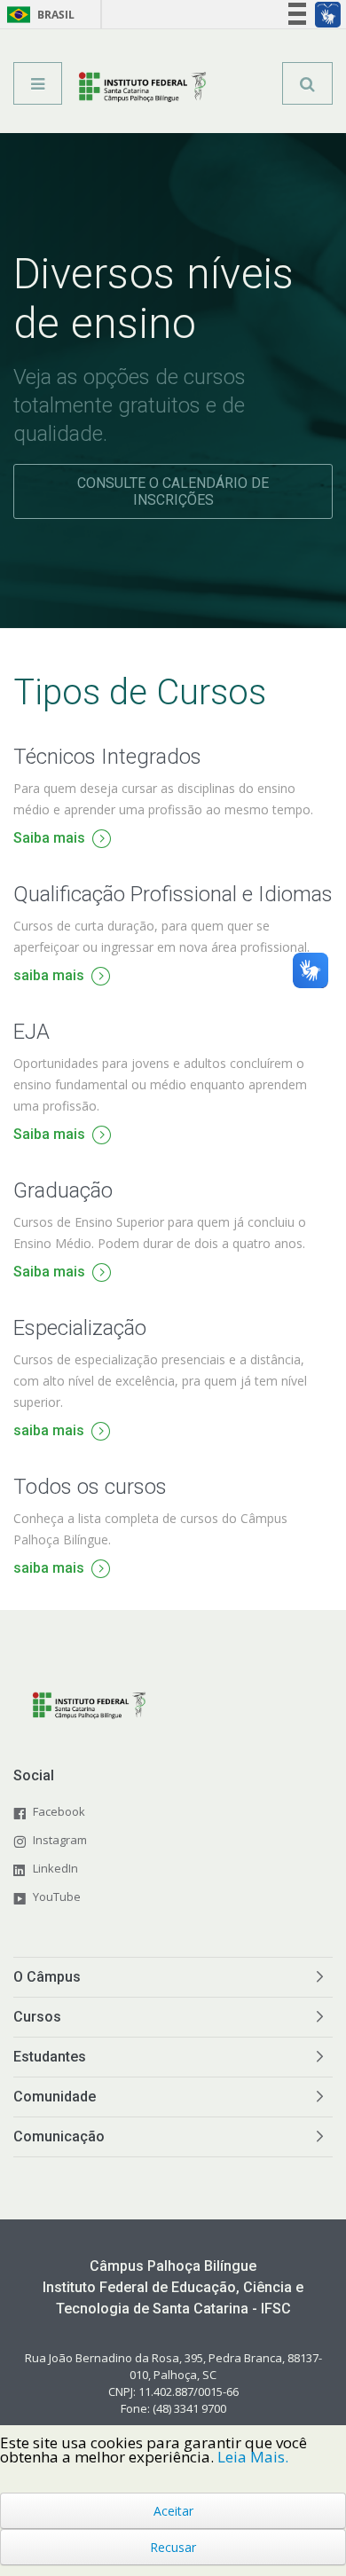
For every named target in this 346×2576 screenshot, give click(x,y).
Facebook (59, 1811)
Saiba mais (49, 840)
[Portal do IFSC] (142, 90)
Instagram (60, 1840)
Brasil (38, 15)
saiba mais (49, 977)
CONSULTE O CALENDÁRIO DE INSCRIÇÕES (173, 491)
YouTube (57, 1897)
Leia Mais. (253, 2457)
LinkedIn (55, 1868)
